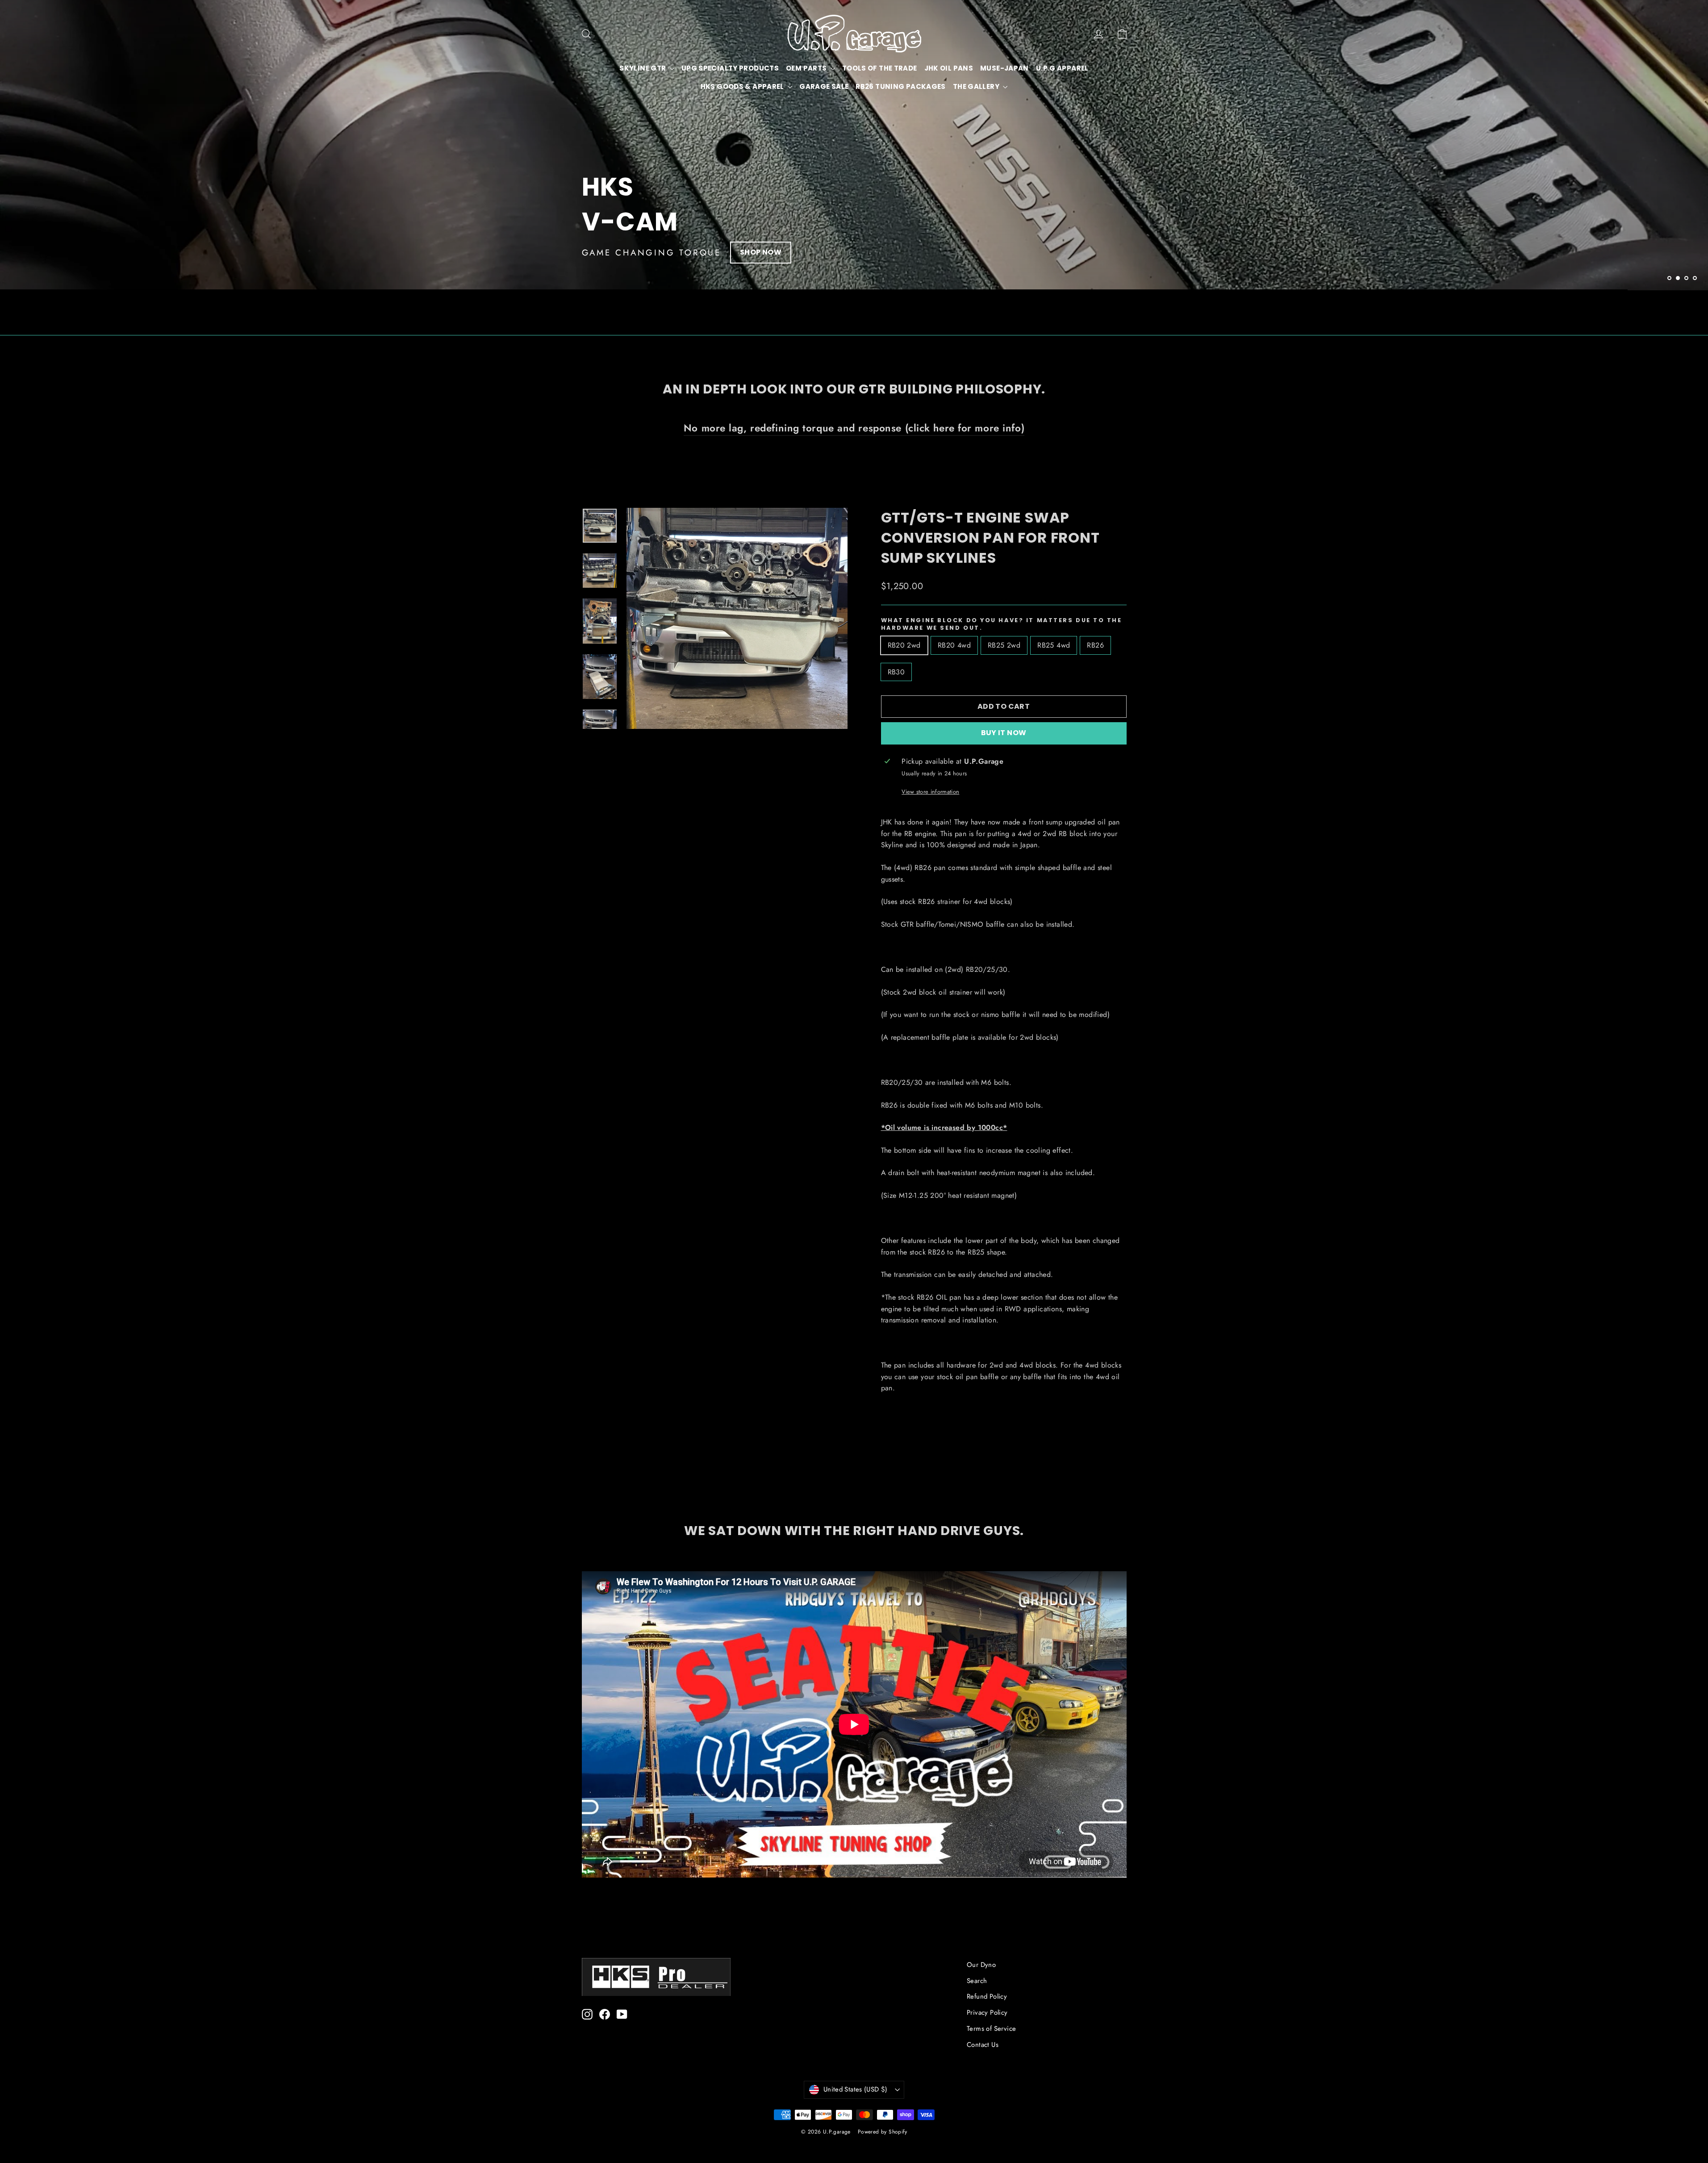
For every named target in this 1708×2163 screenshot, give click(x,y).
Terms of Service (991, 2029)
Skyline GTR (643, 68)
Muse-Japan (1004, 68)
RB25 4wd (1054, 645)
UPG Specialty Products (730, 68)
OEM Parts (807, 68)
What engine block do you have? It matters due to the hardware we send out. (1002, 624)
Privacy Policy (987, 2012)
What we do (617, 252)
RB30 (896, 672)
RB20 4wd (954, 645)
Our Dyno (981, 1965)
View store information (930, 792)
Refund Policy (987, 1996)
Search (977, 1981)
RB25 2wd (1004, 645)
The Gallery (977, 86)
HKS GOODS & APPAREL (743, 86)
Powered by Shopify (882, 2132)
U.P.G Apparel (1062, 68)
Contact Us (983, 2045)
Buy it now (1004, 733)
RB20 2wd (904, 645)
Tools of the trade (880, 68)
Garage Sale (824, 86)
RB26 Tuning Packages (901, 86)
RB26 (1095, 645)
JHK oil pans (949, 68)
